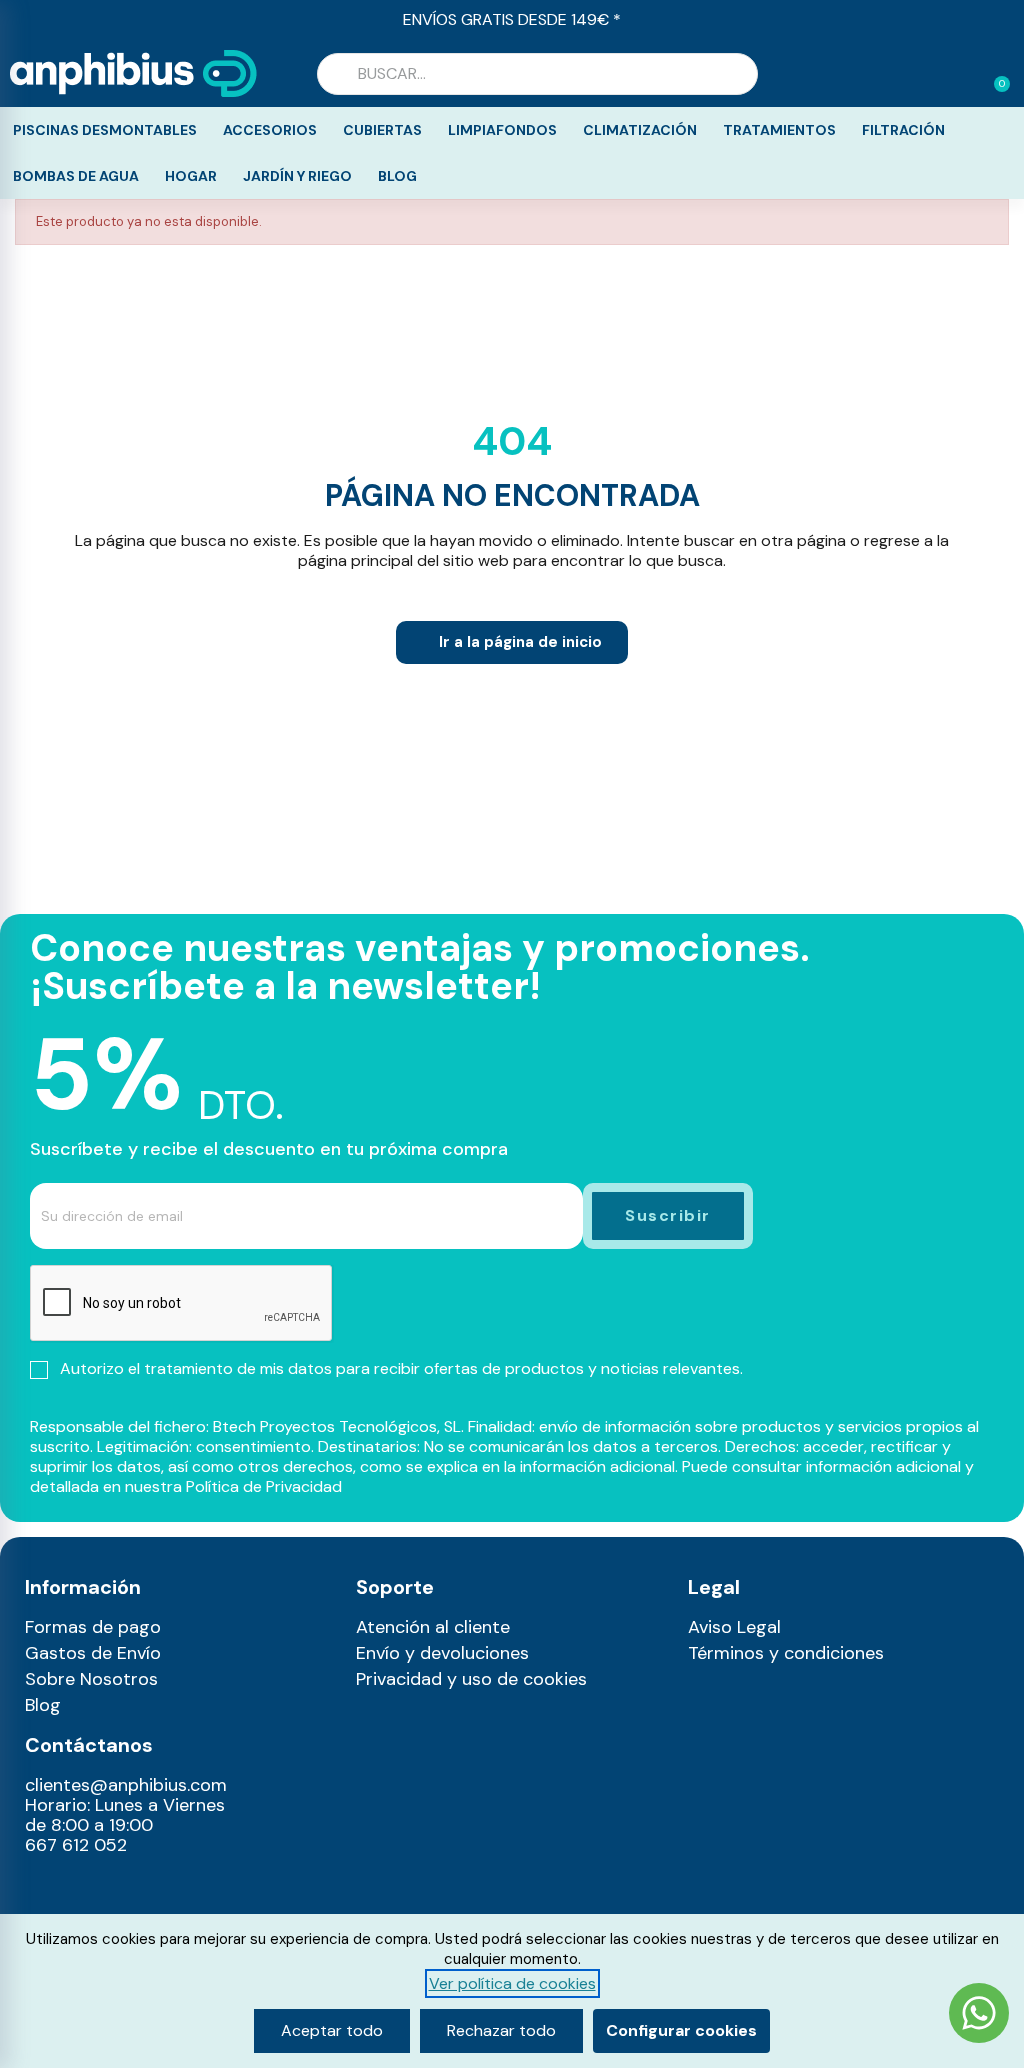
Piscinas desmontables (105, 130)
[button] (993, 74)
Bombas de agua (76, 176)
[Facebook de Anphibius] (89, 1890)
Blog (397, 176)
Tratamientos (779, 130)
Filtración (903, 130)
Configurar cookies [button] (681, 2030)
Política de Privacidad (264, 1486)
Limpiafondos (502, 130)
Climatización (640, 130)
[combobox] (537, 74)
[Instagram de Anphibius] (46, 1890)
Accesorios (270, 130)
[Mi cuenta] (962, 76)
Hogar (191, 176)
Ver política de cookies (512, 1983)
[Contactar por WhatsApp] (979, 2015)
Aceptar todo (332, 2030)
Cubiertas (382, 130)
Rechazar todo (501, 2030)
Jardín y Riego (297, 176)
